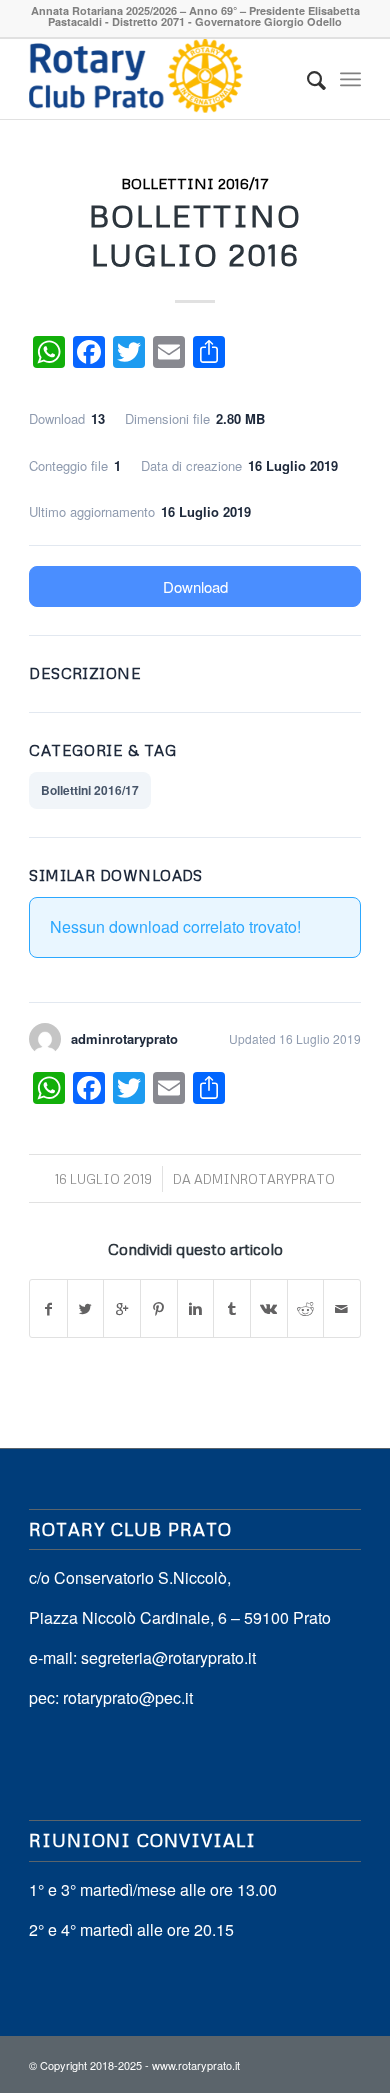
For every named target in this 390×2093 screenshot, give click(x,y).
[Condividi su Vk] (269, 1308)
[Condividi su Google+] (122, 1308)
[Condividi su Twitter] (86, 1308)
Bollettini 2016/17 (195, 183)
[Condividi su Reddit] (306, 1308)
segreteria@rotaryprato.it (168, 1657)
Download (195, 586)
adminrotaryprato (264, 1179)
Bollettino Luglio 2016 (195, 235)
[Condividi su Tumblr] (232, 1308)
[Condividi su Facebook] (48, 1308)
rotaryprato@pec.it (128, 1697)
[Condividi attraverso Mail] (342, 1308)
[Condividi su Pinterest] (159, 1308)
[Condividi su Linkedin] (196, 1308)
